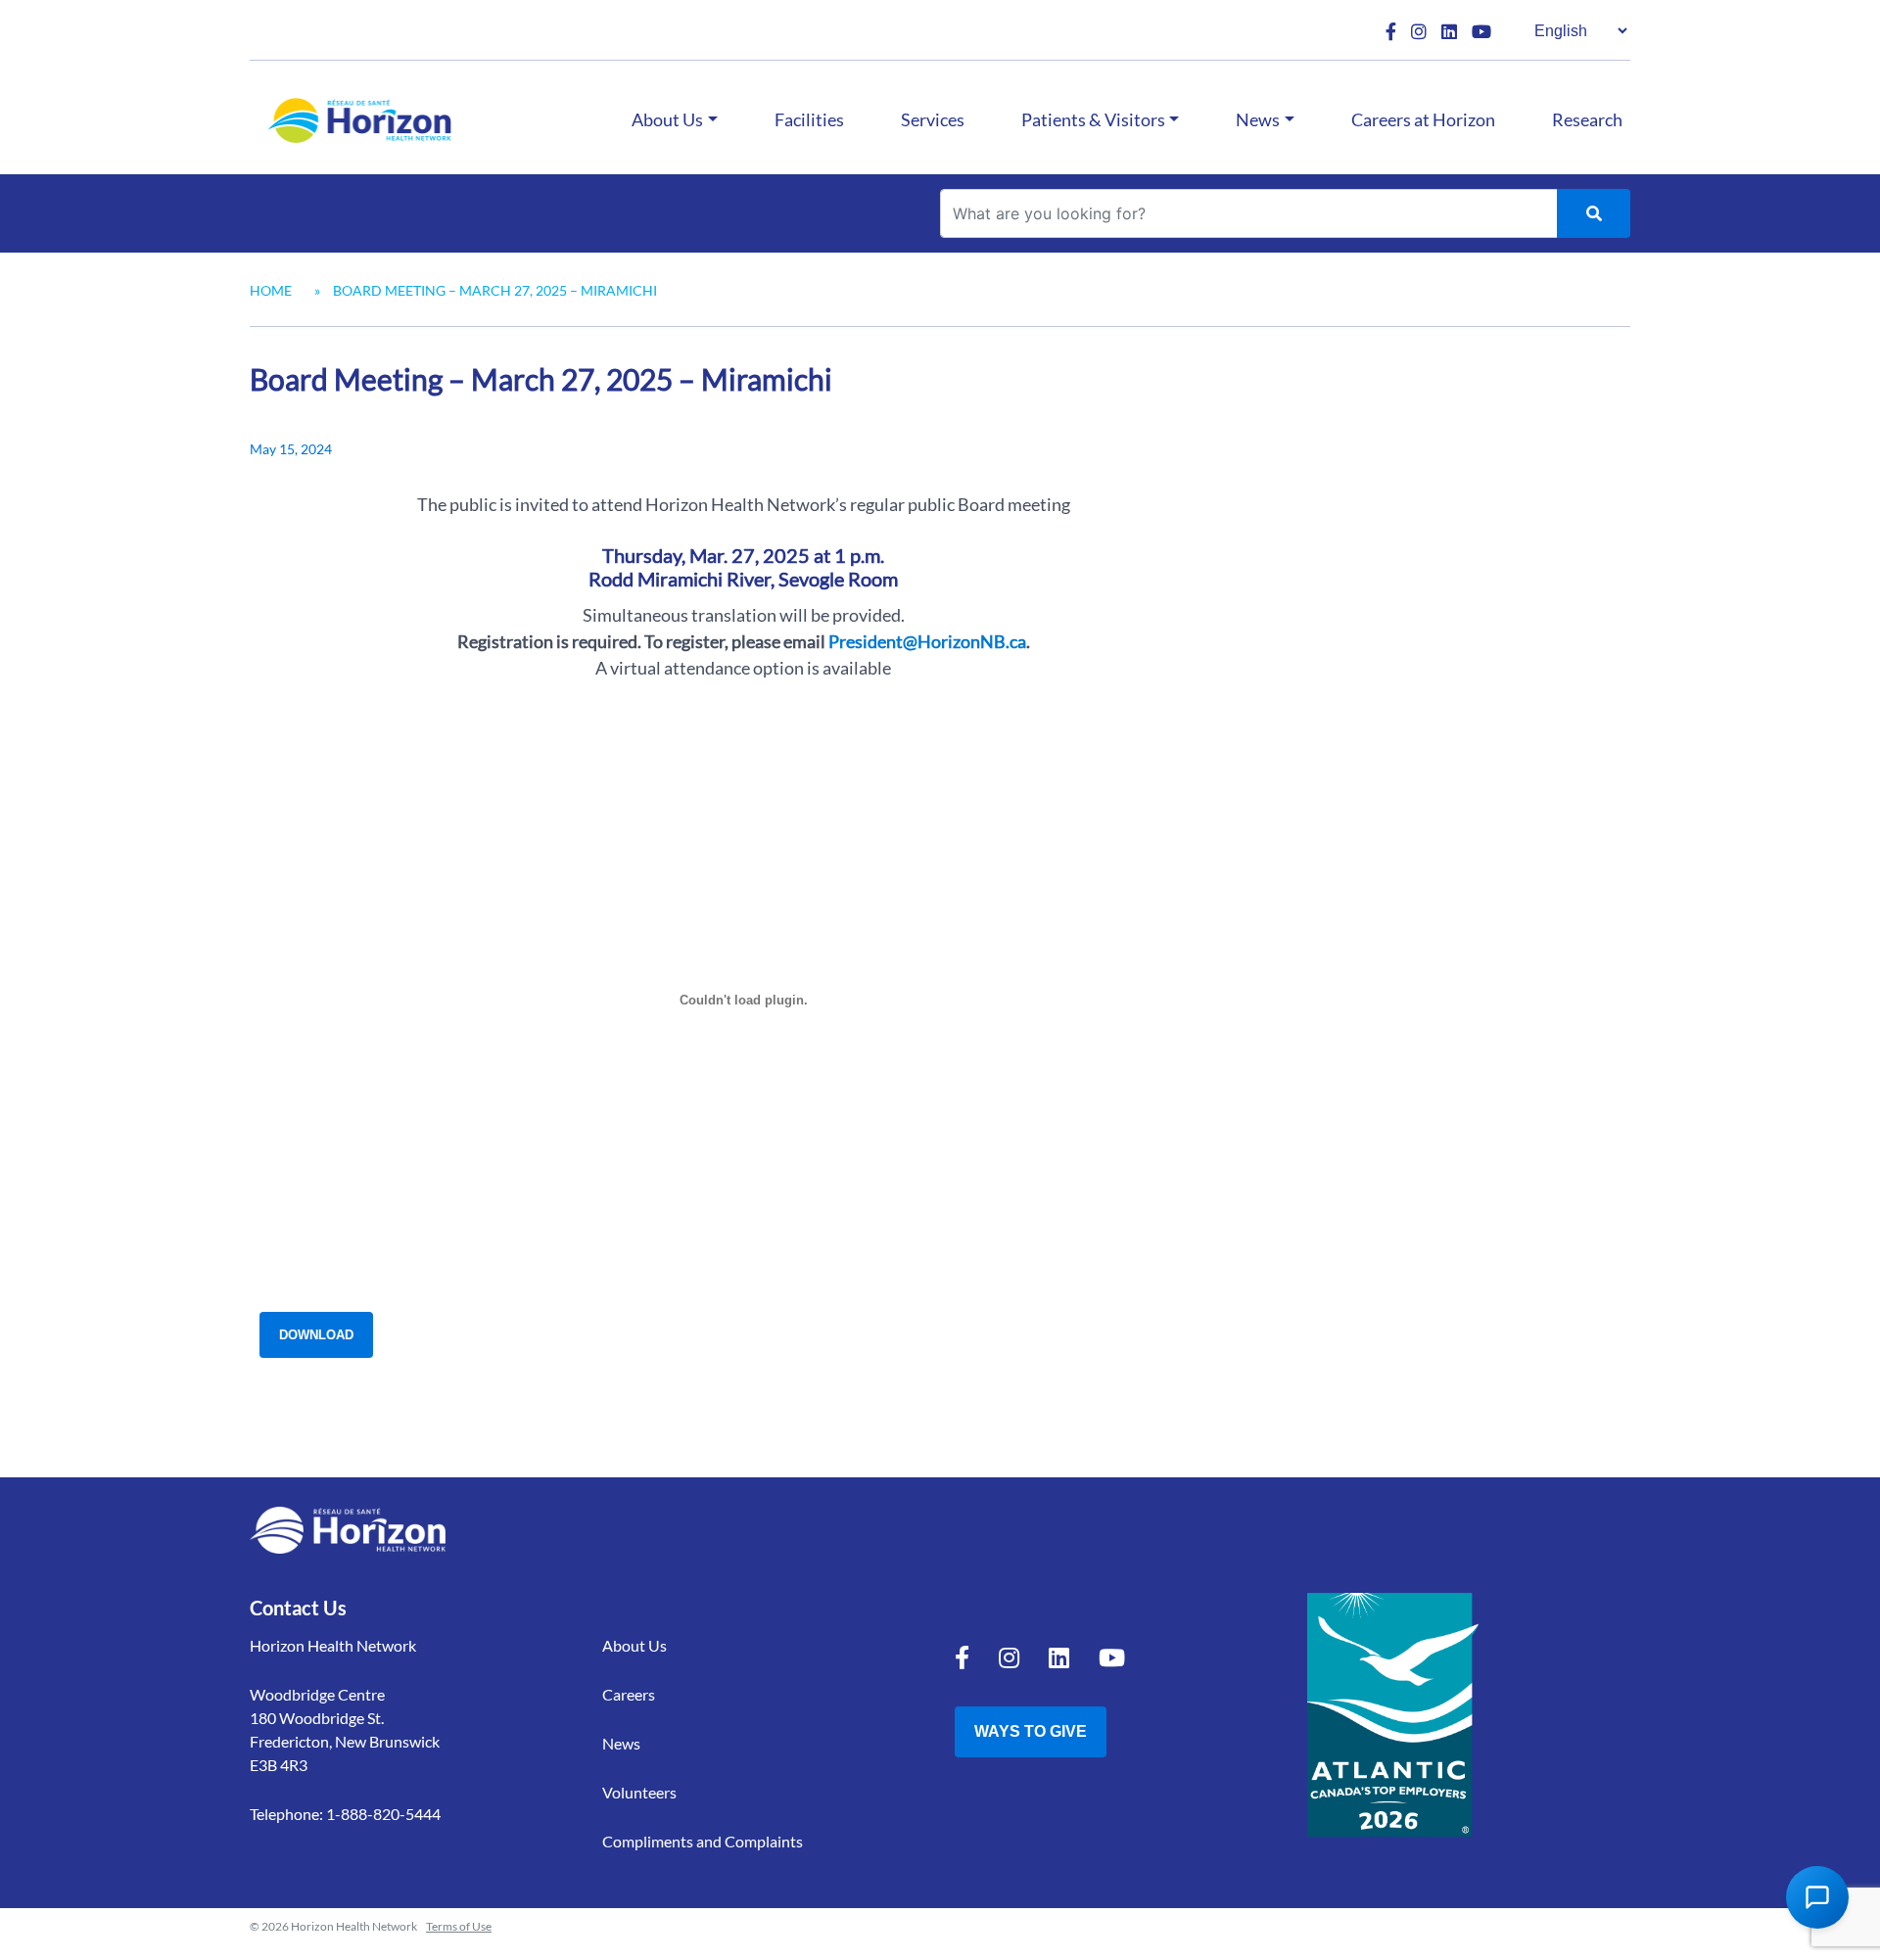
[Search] (1594, 213)
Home (271, 290)
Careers (629, 1694)
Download (316, 1335)
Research (1587, 119)
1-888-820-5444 (383, 1814)
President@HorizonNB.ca (927, 641)
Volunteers (639, 1792)
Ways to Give (1031, 1731)
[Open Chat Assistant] (1817, 1897)
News (1258, 119)
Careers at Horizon (1423, 119)
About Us (667, 119)
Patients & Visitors (1093, 119)
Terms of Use (459, 1926)
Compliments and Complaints (703, 1841)
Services (933, 119)
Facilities (809, 119)
